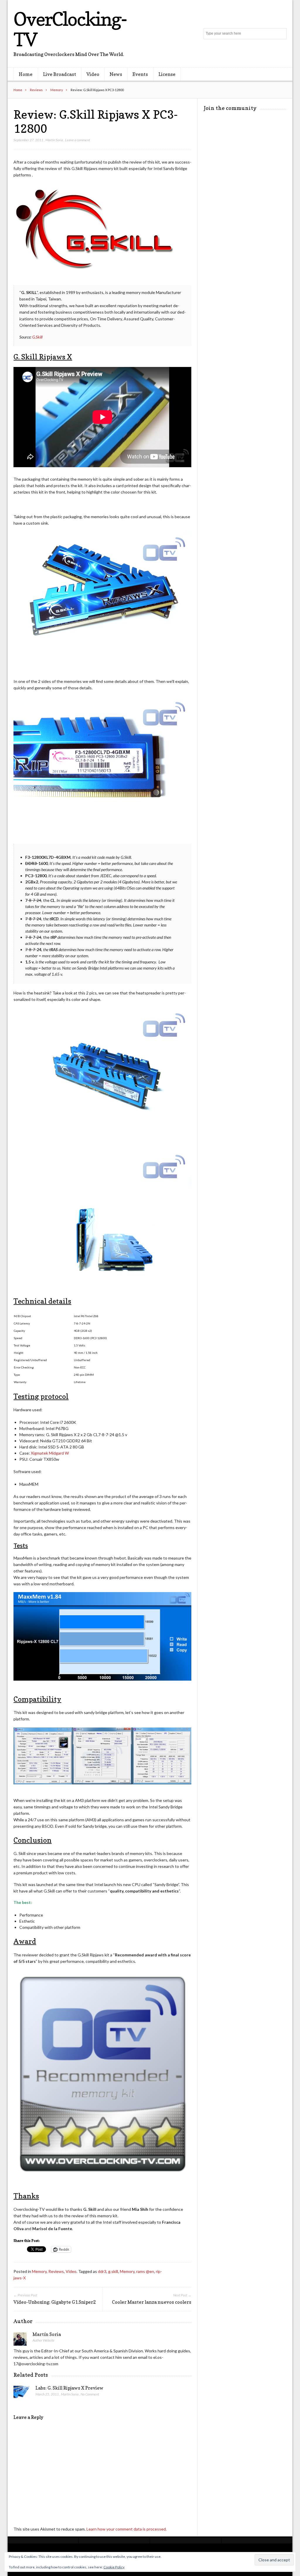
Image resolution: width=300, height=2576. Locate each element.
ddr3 (102, 2271)
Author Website (44, 2340)
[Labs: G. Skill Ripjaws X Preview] (22, 2393)
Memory (57, 90)
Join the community (230, 108)
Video (93, 74)
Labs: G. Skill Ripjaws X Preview (69, 2388)
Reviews (36, 90)
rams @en (145, 2271)
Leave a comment (77, 140)
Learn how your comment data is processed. (127, 2529)
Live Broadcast (60, 74)
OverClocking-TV (70, 29)
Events (140, 74)
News (116, 74)
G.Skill (37, 337)
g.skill (113, 2271)
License (167, 74)
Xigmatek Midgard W (50, 1453)
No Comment (90, 2394)
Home (26, 74)
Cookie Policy (114, 2567)
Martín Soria (54, 140)
